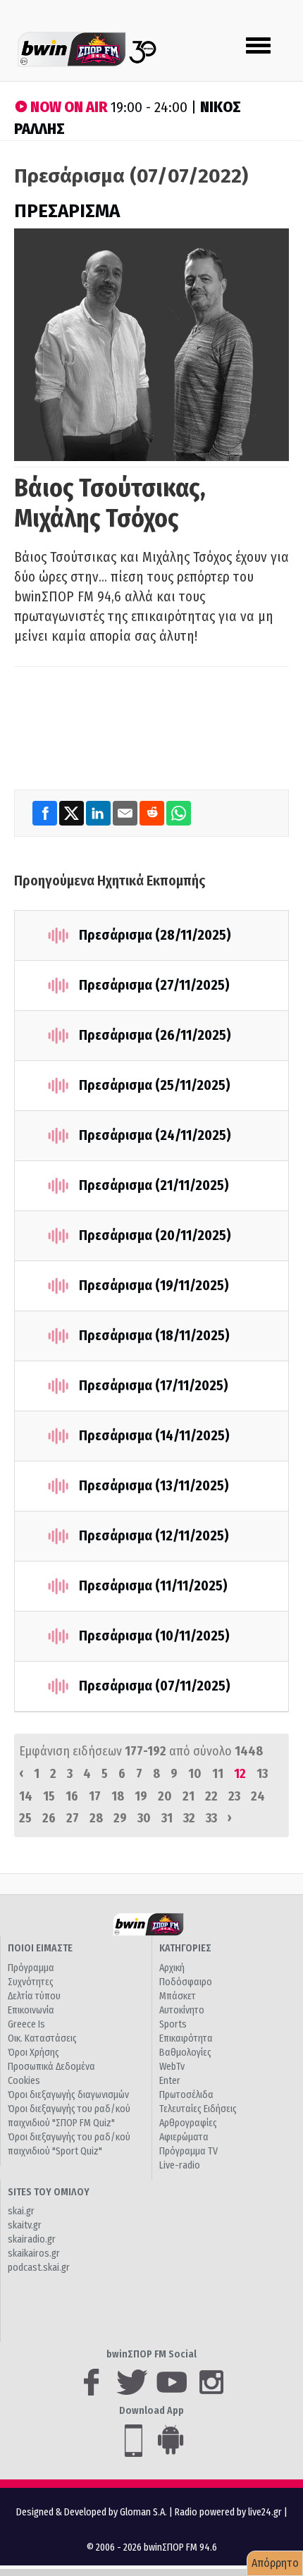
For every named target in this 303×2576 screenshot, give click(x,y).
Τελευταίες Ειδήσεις (198, 2109)
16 (72, 1796)
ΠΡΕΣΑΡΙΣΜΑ (67, 211)
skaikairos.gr (34, 2253)
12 (240, 1774)
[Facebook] (46, 813)
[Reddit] (153, 813)
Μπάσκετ (178, 1996)
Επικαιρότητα (186, 2038)
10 (195, 1774)
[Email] (126, 813)
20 (165, 1796)
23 (234, 1796)
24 (258, 1796)
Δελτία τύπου (34, 1996)
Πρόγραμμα (31, 1968)
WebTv (172, 2067)
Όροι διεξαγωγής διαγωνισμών (68, 2095)
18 (118, 1796)
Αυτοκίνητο (182, 2010)
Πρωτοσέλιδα (186, 2095)
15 (49, 1796)
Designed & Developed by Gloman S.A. (92, 2512)
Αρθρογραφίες (188, 2123)
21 (188, 1796)
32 (189, 1818)
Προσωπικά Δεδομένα (51, 2067)
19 (141, 1796)
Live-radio (180, 2165)
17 (95, 1796)
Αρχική (172, 1968)
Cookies (24, 2081)
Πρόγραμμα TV (188, 2151)
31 (167, 1818)
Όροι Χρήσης (33, 2053)
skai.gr (21, 2211)
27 (73, 1818)
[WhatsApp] (179, 813)
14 (26, 1796)
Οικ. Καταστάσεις (42, 2038)
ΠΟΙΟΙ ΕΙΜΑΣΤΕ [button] (40, 1948)
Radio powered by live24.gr (229, 2512)
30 (144, 1818)
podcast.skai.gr (39, 2268)
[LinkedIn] (99, 813)
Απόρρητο (275, 2563)
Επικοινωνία (31, 2010)
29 (120, 1818)
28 (96, 1818)
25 (25, 1818)
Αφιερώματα (184, 2137)
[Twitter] (73, 813)
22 (211, 1796)
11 (218, 1774)
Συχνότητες (31, 1982)
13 (262, 1774)
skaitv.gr (25, 2225)
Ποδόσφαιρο (186, 1982)
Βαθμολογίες (185, 2053)
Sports (173, 2024)
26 (49, 1818)
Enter (170, 2081)
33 (211, 1818)
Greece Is (26, 2024)
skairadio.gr (32, 2239)
